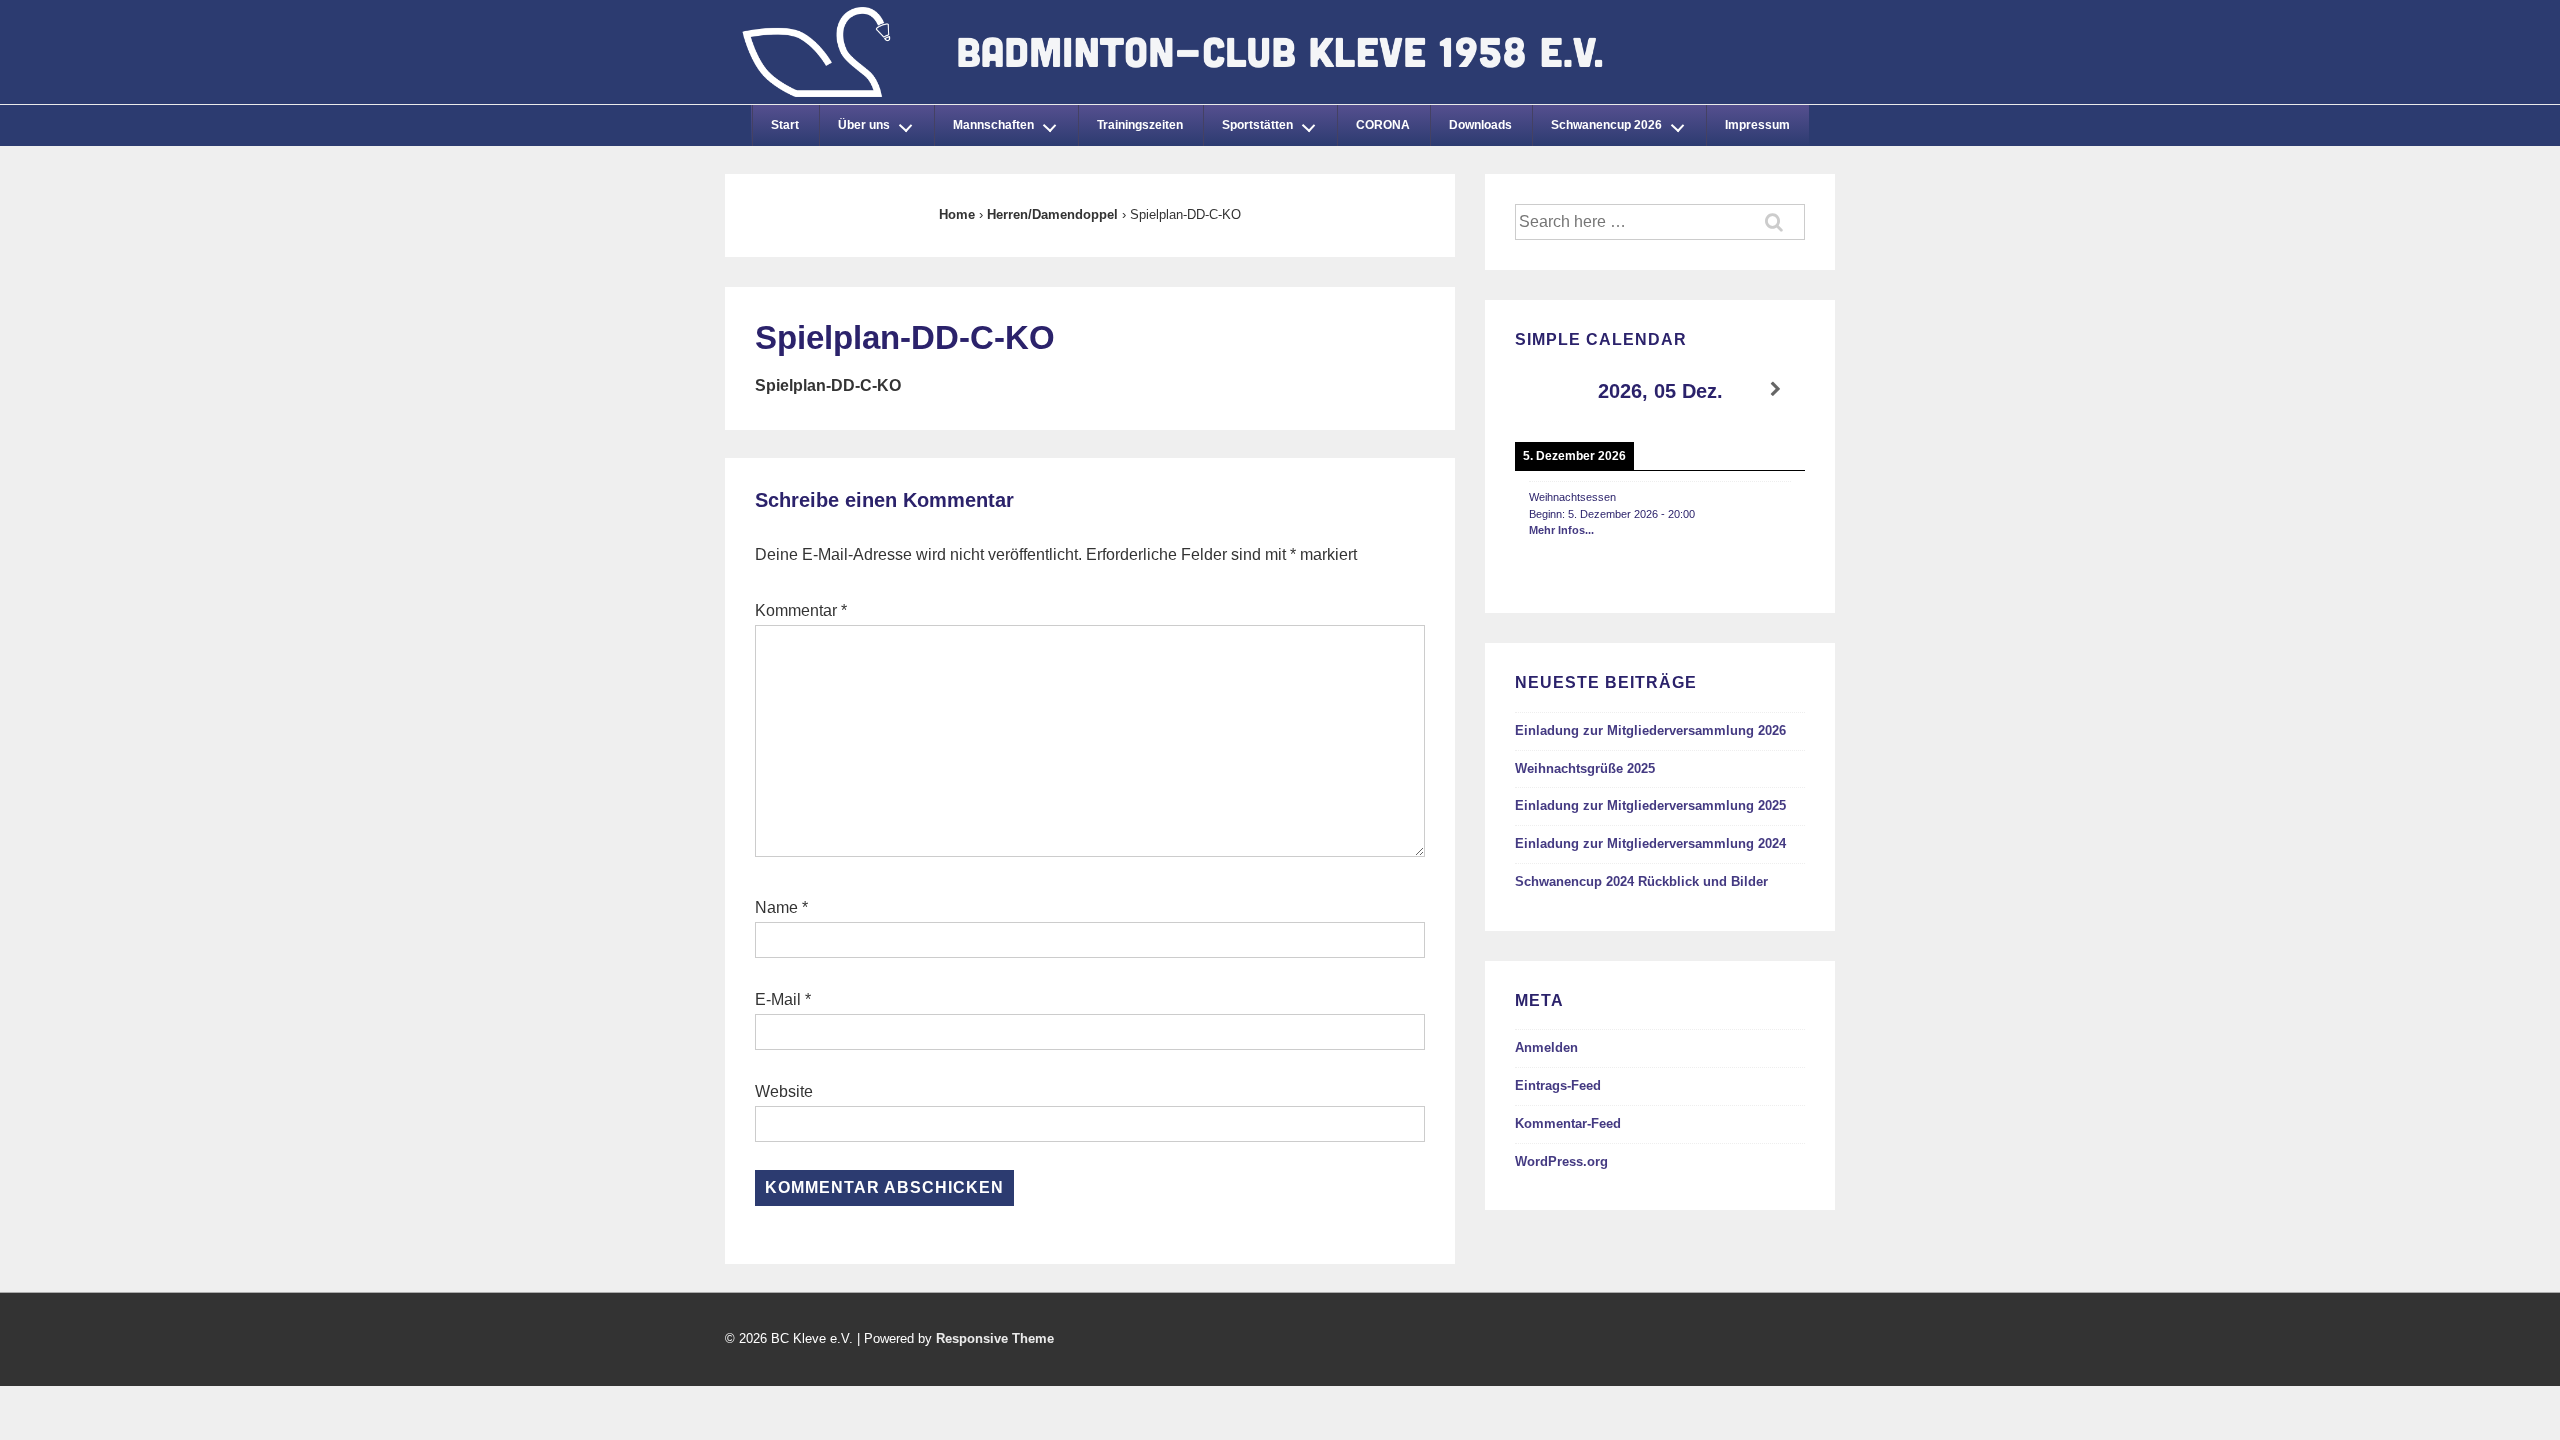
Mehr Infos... (1561, 530)
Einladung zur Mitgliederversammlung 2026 (1650, 730)
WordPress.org (1561, 1161)
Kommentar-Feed (1568, 1123)
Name (776, 907)
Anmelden (1546, 1047)
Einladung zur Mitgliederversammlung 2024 (1650, 843)
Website (784, 1091)
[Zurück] (1544, 389)
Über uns (864, 125)
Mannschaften (993, 125)
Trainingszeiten (1140, 125)
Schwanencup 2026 (1606, 125)
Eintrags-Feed (1558, 1085)
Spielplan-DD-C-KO (828, 385)
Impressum (1757, 125)
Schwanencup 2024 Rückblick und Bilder (1641, 881)
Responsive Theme (995, 1338)
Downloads (1480, 125)
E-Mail (778, 999)
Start (785, 125)
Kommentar (801, 610)
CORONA (1383, 125)
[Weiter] (1776, 389)
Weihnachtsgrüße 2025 (1585, 768)
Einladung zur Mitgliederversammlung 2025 (1650, 805)
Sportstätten (1257, 125)
